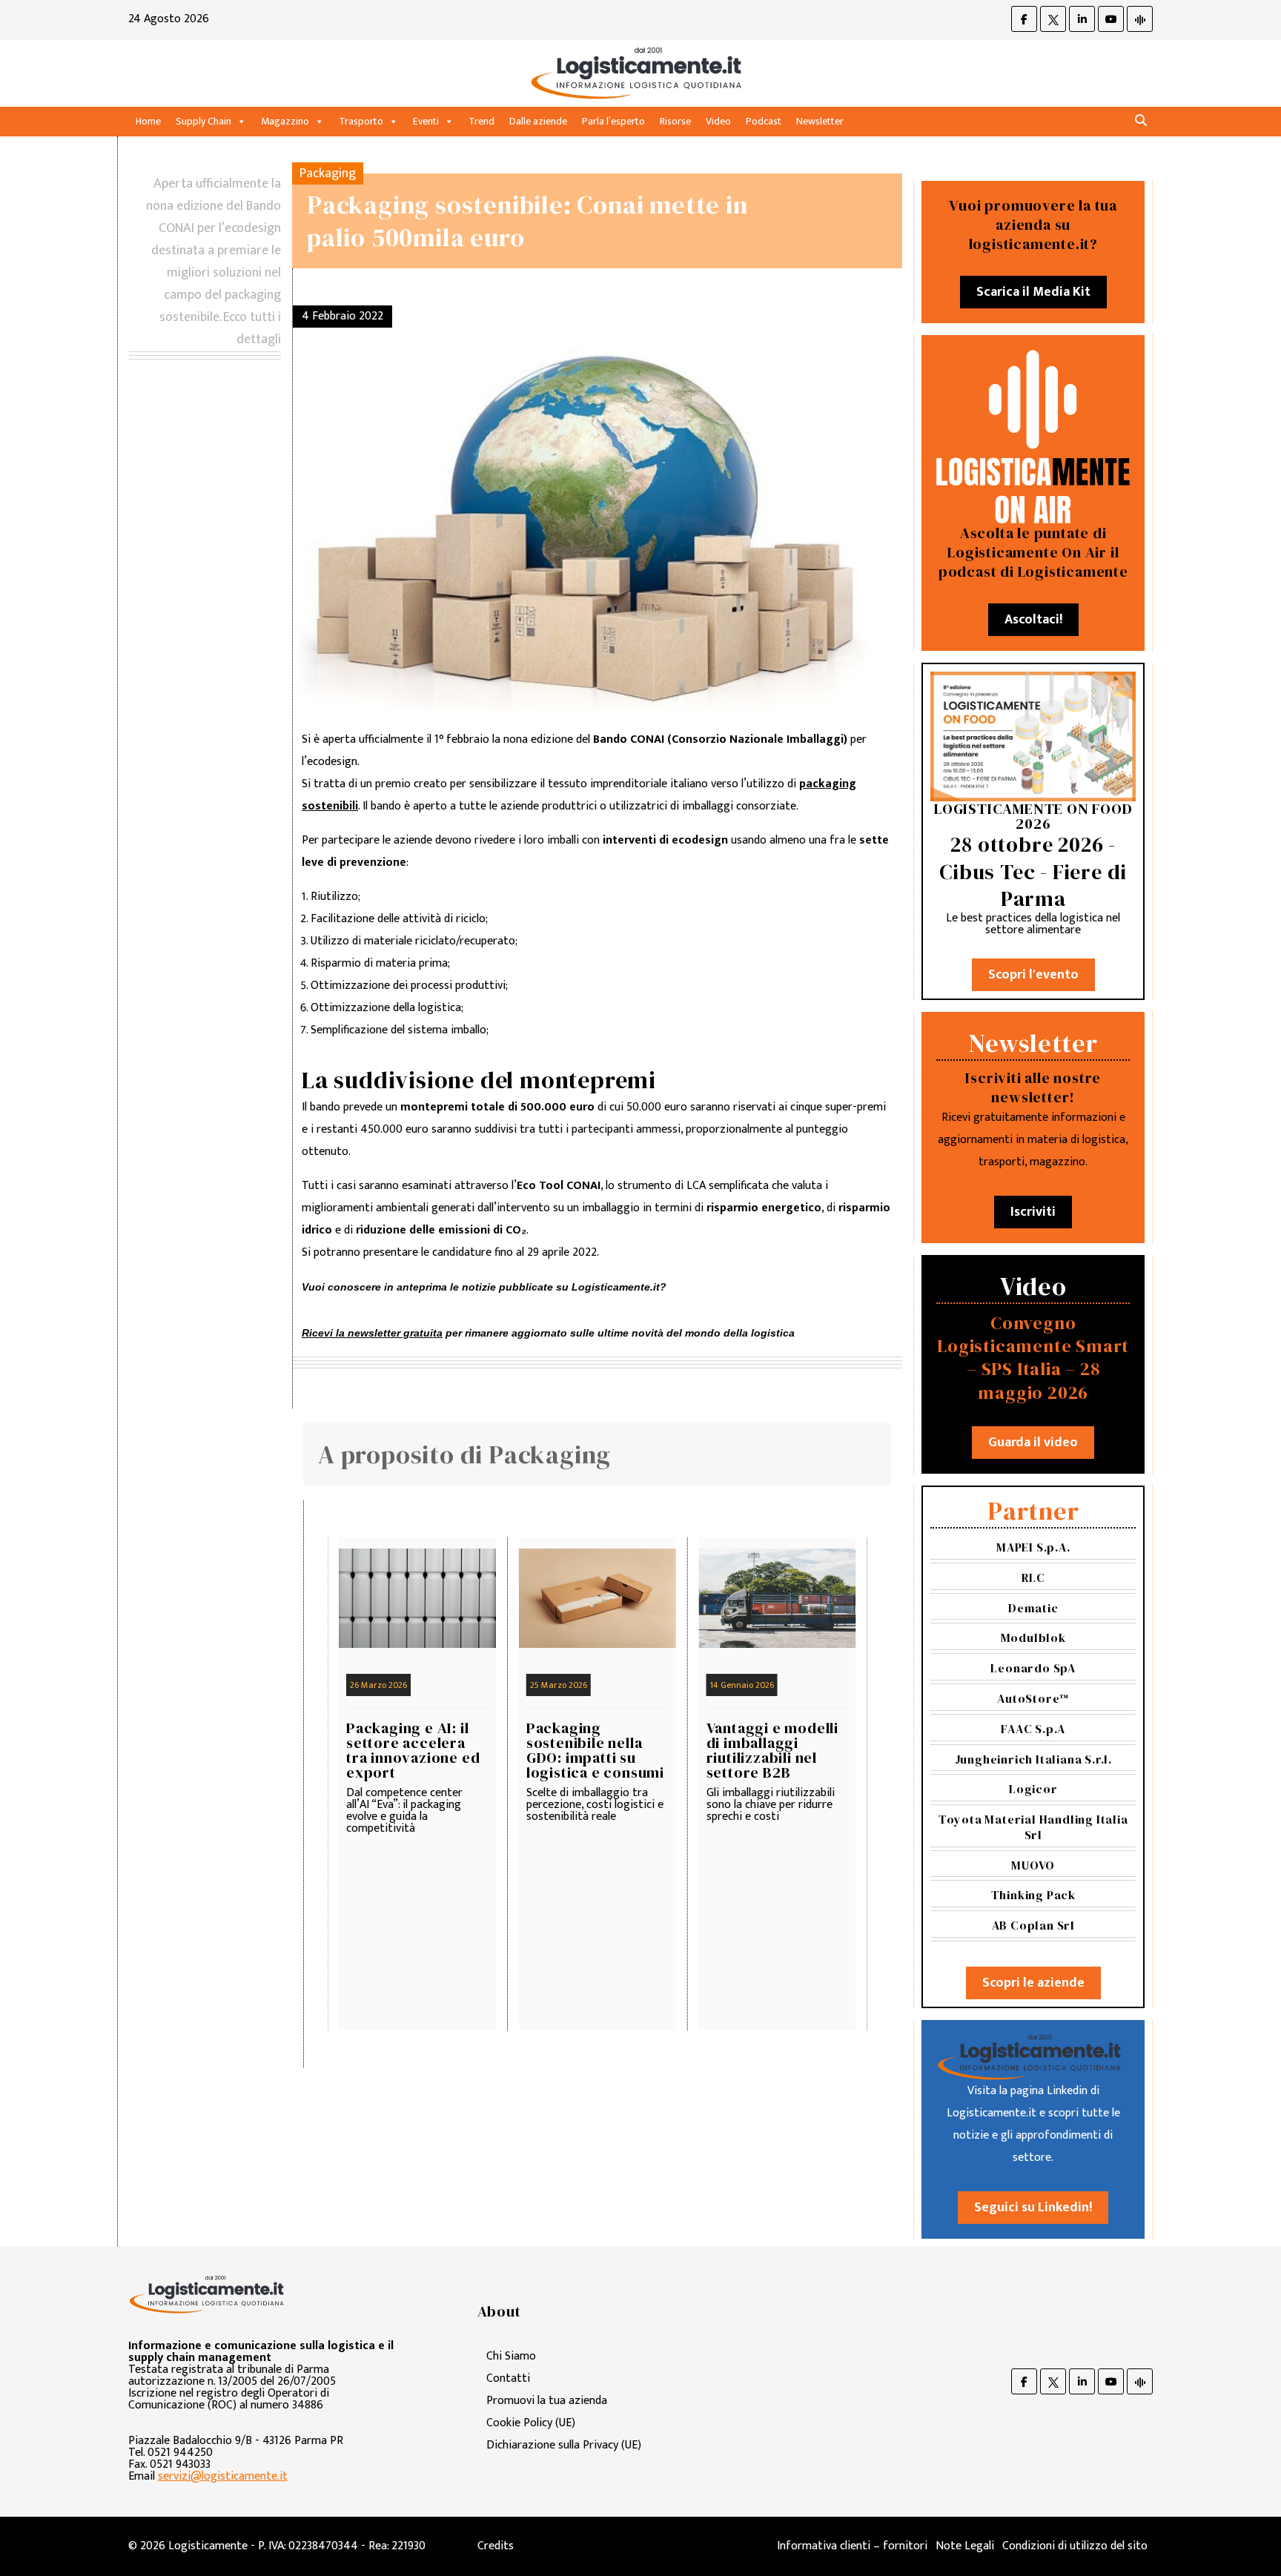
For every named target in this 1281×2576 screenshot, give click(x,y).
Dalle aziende (538, 121)
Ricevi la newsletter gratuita (372, 1333)
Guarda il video (1033, 1443)
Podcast (764, 121)
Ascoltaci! (1033, 620)
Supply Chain (203, 121)
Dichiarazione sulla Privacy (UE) (564, 2445)
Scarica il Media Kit (1033, 292)
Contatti (508, 2378)
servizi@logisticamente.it (223, 2476)
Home (148, 121)
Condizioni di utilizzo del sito (1075, 2546)
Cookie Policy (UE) (531, 2423)
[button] (1141, 121)
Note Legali (965, 2546)
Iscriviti (1033, 1212)
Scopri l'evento (1033, 975)
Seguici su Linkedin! (1033, 2208)
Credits (496, 2546)
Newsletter (820, 121)
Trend (481, 121)
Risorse (675, 121)
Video (718, 121)
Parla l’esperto (613, 121)
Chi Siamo (511, 2356)
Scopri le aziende (1033, 1983)
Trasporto (361, 121)
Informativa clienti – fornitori (852, 2546)
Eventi (426, 121)
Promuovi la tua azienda (547, 2401)
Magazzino (285, 121)
